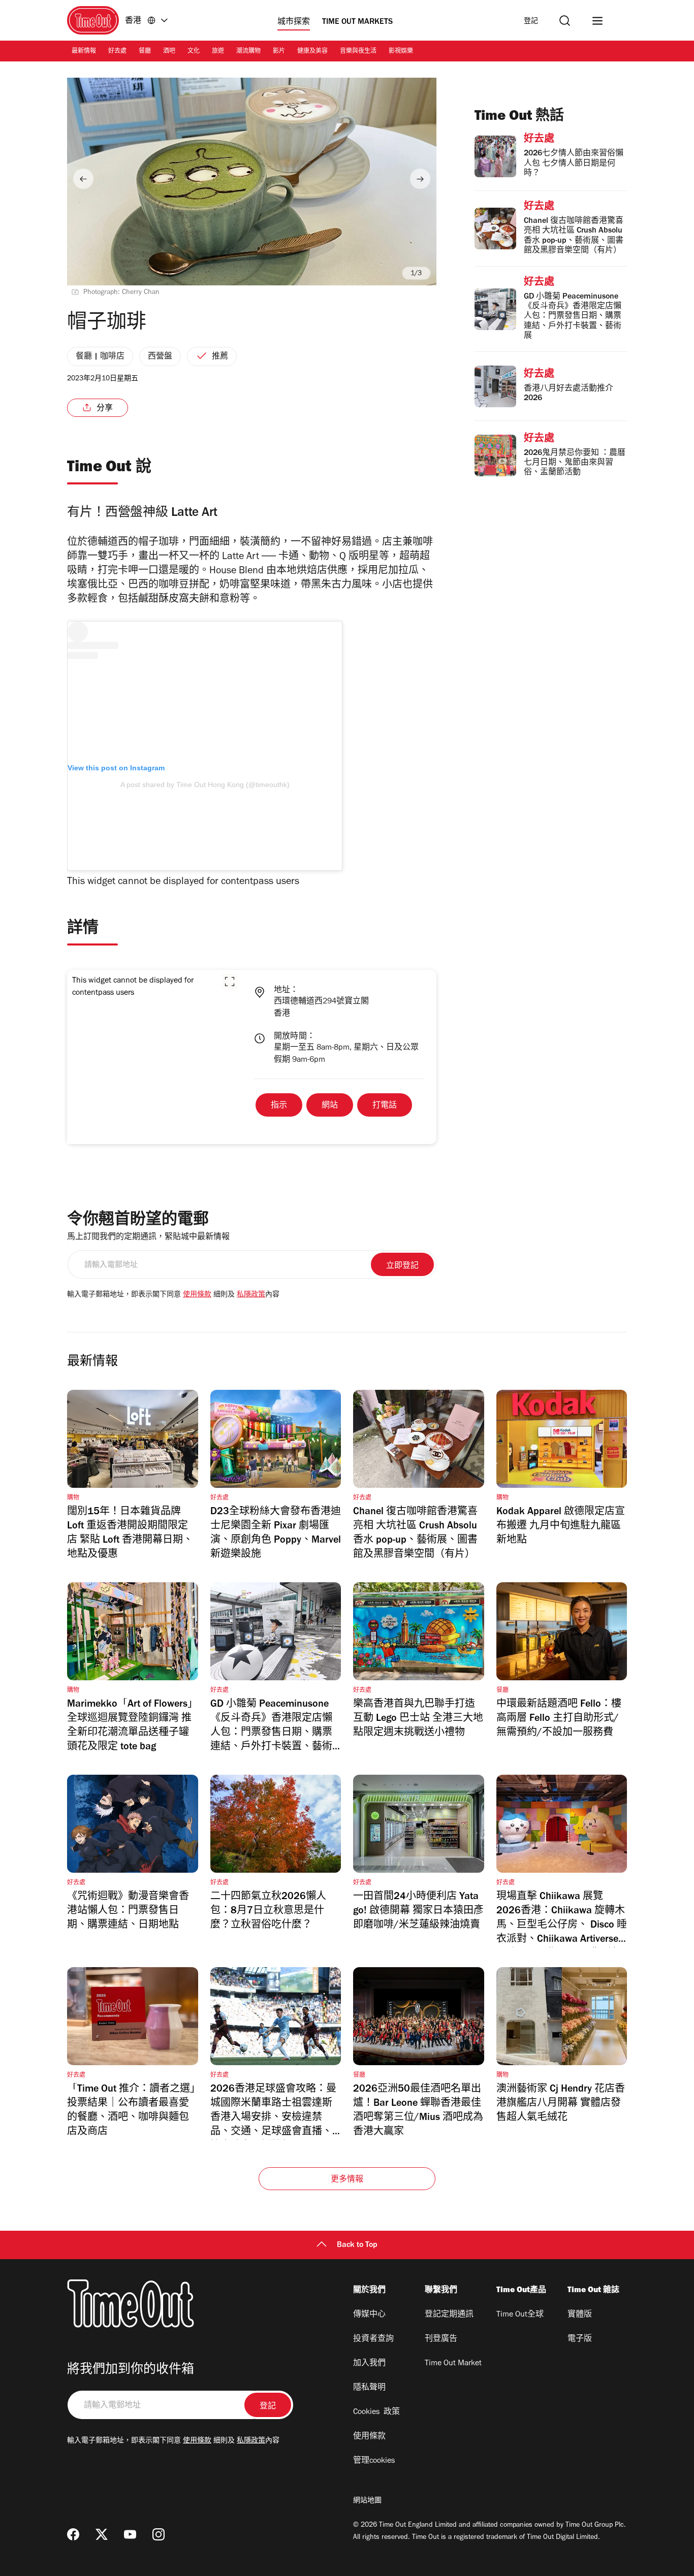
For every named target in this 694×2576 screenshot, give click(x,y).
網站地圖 (367, 2501)
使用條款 (197, 1295)
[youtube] (130, 2534)
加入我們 (369, 2364)
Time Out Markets (357, 22)
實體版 (580, 2315)
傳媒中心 (369, 2315)
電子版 (580, 2339)
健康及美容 (312, 52)
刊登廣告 (441, 2339)
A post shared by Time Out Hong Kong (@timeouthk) (205, 785)
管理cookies (374, 2461)
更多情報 (347, 2180)
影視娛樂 (401, 52)
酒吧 (169, 52)
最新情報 (84, 52)
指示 (279, 1106)
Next (420, 179)
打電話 (385, 1106)
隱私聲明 (369, 2388)
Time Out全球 (520, 2315)
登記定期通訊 (449, 2315)
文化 (194, 52)
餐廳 (145, 52)
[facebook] (73, 2534)
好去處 (117, 52)
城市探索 (294, 22)
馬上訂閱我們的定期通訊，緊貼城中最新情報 (148, 1237)
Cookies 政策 (376, 2412)
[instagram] (159, 2534)
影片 (279, 52)
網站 (330, 1106)
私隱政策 (251, 1295)
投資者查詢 (373, 2339)
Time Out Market (453, 2364)
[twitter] (102, 2534)
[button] (230, 982)
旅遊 (218, 52)
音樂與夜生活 (358, 52)
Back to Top (357, 2245)
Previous (83, 179)
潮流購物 (248, 52)
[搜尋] (565, 21)
